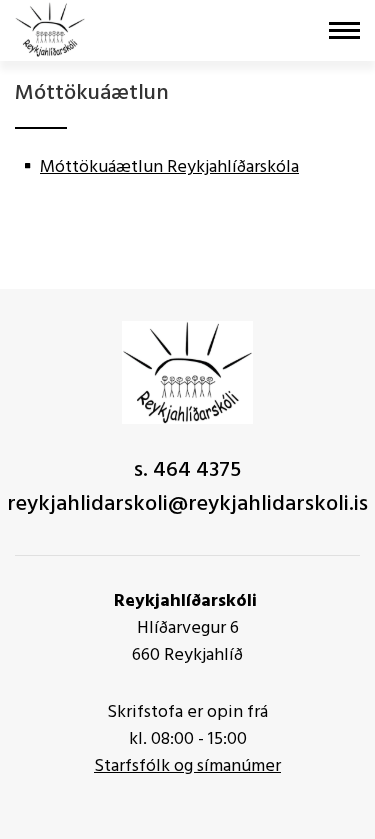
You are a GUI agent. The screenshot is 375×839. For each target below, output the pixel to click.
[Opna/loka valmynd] (344, 30)
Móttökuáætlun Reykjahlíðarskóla (169, 167)
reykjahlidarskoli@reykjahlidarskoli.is (187, 504)
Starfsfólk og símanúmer (187, 766)
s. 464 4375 (187, 470)
